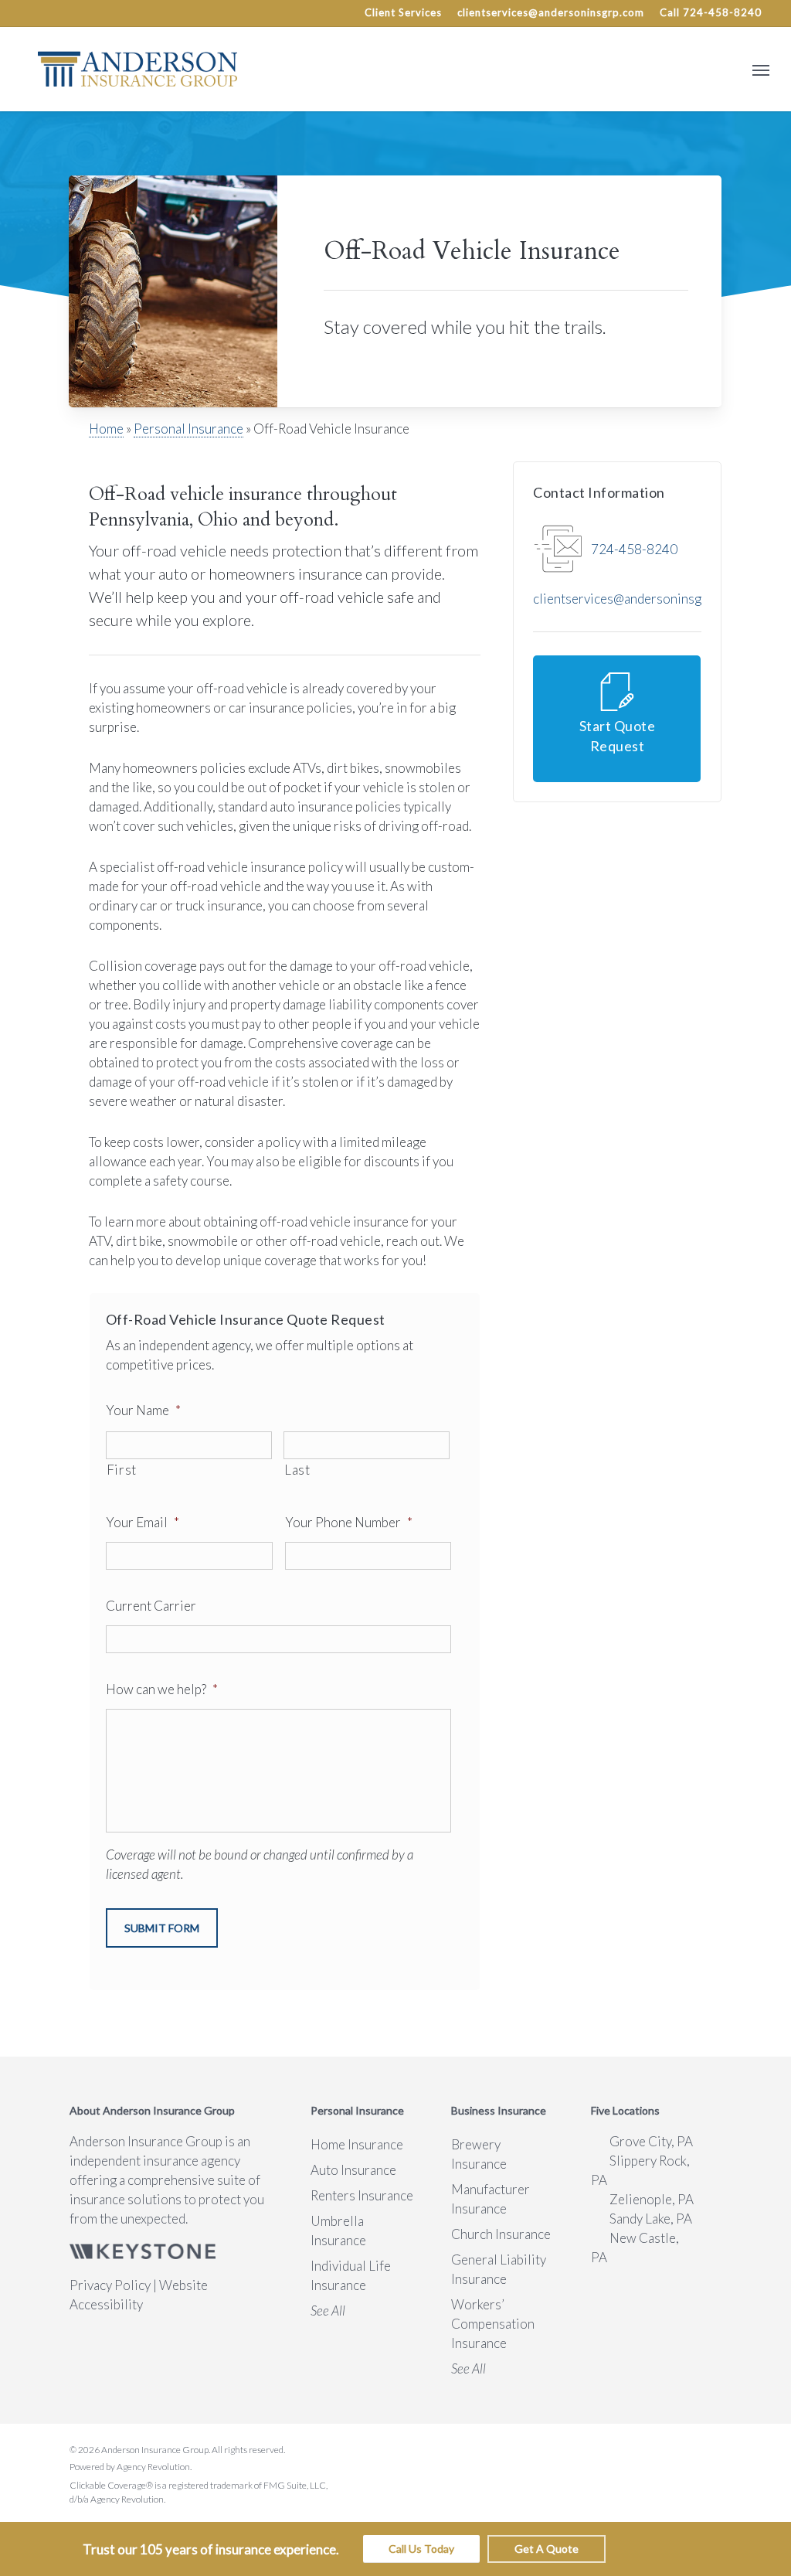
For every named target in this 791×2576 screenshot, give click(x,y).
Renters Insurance (362, 2195)
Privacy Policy (110, 2285)
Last (297, 1470)
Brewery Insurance (479, 2154)
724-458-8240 (634, 549)
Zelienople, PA (652, 2199)
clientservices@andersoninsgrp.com (551, 12)
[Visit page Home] (137, 69)
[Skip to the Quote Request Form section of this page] (617, 719)
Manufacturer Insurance (491, 2199)
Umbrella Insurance (338, 2231)
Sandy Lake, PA (651, 2219)
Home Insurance (357, 2144)
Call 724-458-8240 (711, 12)
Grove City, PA (651, 2141)
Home (106, 429)
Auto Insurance (353, 2170)
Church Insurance (501, 2234)
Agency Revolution (153, 2467)
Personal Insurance (188, 429)
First (122, 1470)
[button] (761, 69)
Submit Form (162, 1928)
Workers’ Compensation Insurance (493, 2324)
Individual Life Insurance (351, 2275)
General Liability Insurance (499, 2269)
